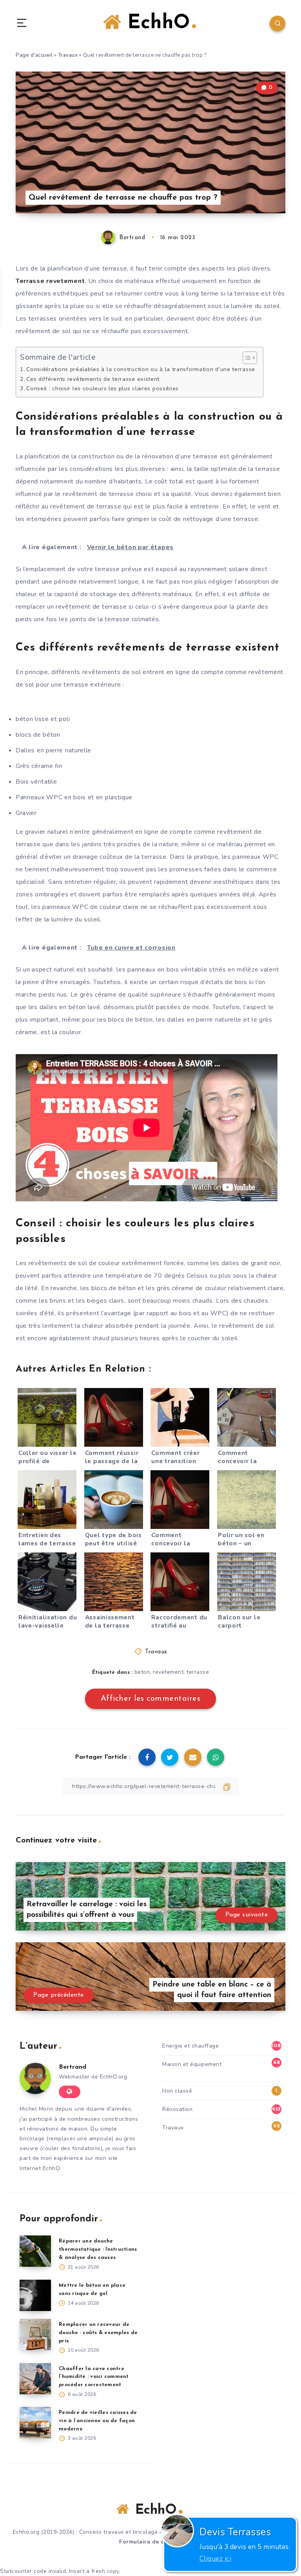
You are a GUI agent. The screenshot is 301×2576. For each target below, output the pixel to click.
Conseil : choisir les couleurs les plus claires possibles (102, 388)
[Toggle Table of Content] (246, 358)
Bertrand (73, 2067)
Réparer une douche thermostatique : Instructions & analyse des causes (98, 2249)
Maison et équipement (192, 2064)
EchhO (156, 23)
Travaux (68, 55)
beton (142, 1672)
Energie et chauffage (190, 2046)
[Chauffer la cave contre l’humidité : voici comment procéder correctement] (35, 2379)
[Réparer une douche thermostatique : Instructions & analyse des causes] (35, 2251)
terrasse (198, 1672)
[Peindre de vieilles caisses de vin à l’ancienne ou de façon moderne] (35, 2423)
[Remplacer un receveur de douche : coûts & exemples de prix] (35, 2334)
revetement (168, 1672)
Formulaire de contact (150, 2542)
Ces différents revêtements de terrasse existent (93, 379)
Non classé (177, 2091)
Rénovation (177, 2109)
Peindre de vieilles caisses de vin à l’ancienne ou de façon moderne (98, 2421)
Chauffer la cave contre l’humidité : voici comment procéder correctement (94, 2377)
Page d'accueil (34, 55)
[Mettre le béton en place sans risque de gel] (35, 2295)
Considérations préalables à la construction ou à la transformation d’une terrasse (141, 369)
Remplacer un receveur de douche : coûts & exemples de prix (98, 2333)
